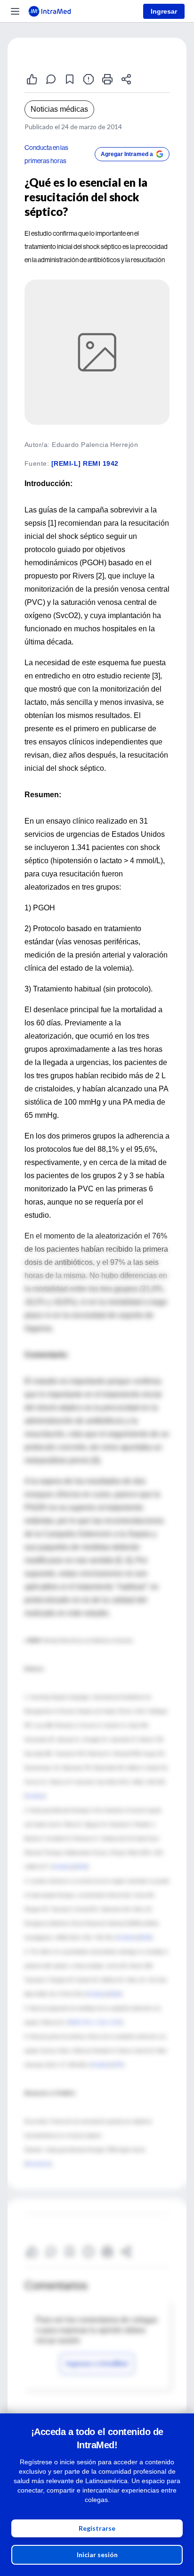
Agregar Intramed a (127, 154)
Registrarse (97, 2528)
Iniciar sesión (97, 2555)
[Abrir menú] (15, 11)
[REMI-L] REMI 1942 (85, 463)
